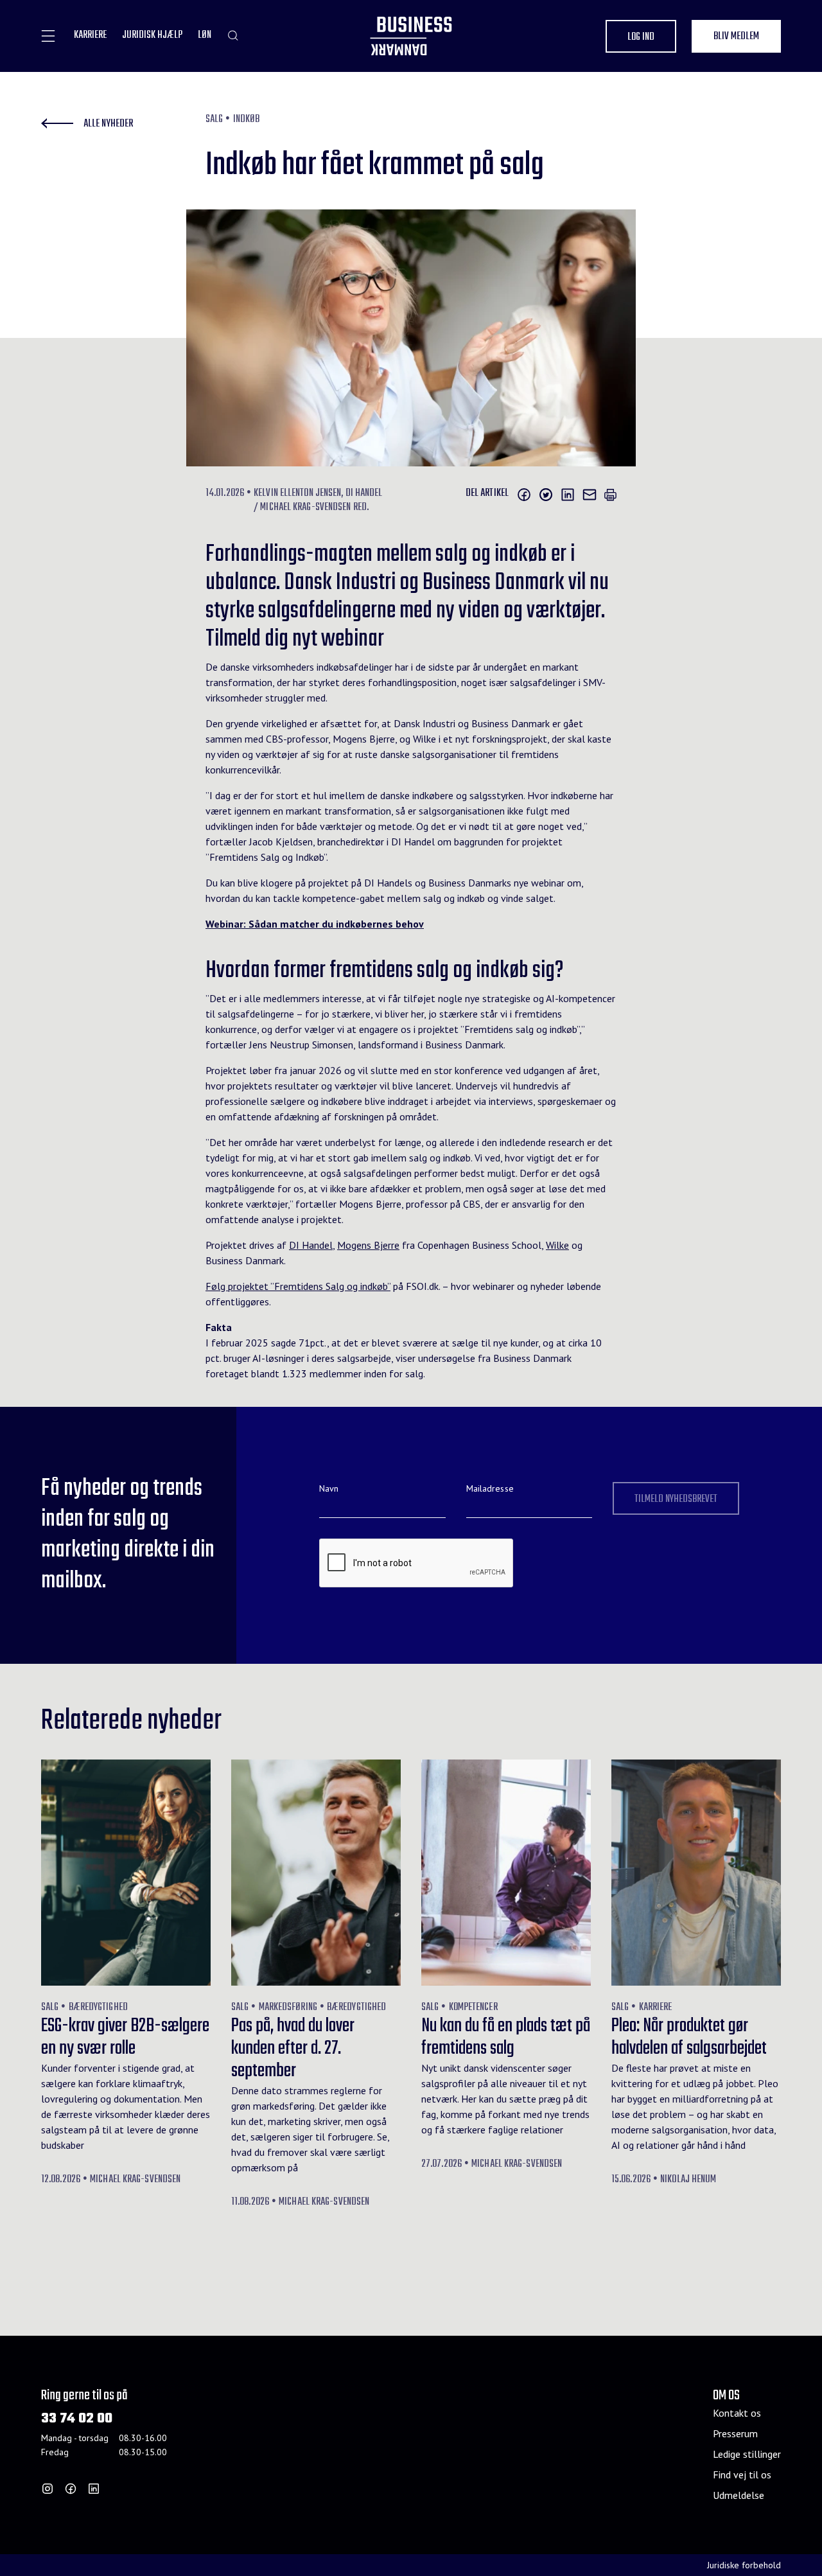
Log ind (641, 37)
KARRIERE (90, 36)
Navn (329, 1488)
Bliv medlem (736, 37)
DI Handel (311, 1245)
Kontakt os (737, 2413)
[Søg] (233, 35)
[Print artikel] (610, 495)
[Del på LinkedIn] (568, 495)
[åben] (48, 36)
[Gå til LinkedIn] (94, 2489)
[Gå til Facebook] (71, 2489)
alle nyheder (108, 124)
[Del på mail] (590, 495)
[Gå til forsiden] (411, 36)
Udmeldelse (739, 2495)
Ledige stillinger (747, 2454)
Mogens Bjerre (368, 1245)
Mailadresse (490, 1488)
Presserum (735, 2433)
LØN (205, 36)
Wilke (557, 1245)
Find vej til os (742, 2475)
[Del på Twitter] (546, 495)
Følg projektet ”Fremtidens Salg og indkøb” (298, 1286)
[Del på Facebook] (524, 495)
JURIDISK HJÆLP (152, 36)
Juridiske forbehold (744, 2565)
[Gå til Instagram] (48, 2489)
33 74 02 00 (77, 2419)
